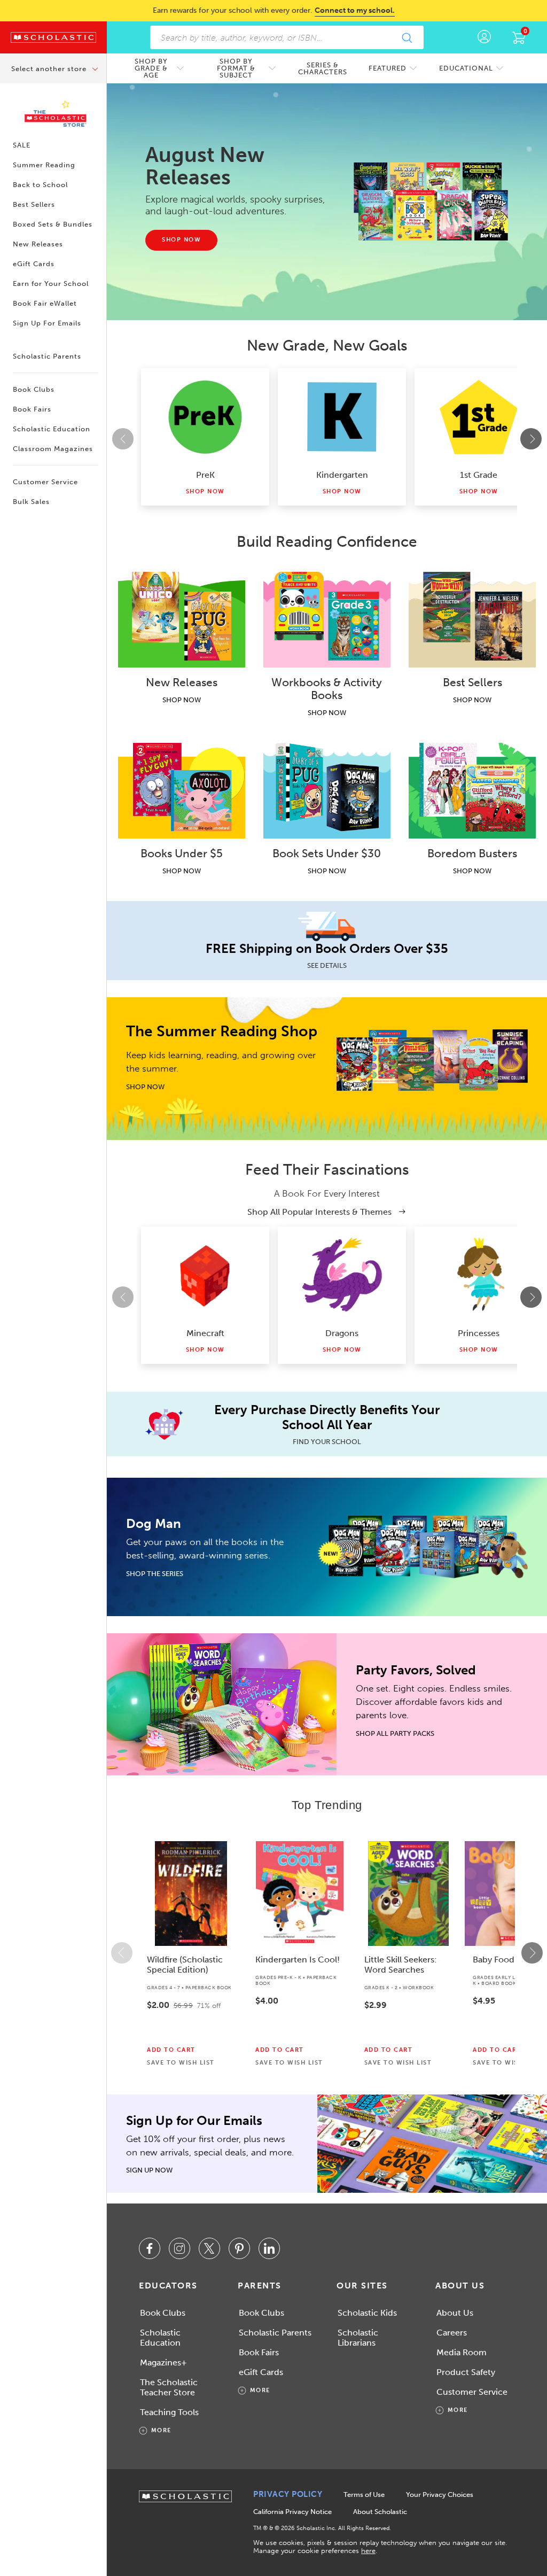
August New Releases (205, 166)
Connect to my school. (355, 10)
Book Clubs (34, 389)
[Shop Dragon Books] (342, 1275)
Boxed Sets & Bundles (53, 224)
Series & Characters (323, 68)
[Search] (407, 37)
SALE (22, 145)
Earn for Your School (51, 284)
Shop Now (205, 491)
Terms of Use (364, 2494)
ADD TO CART (171, 2050)
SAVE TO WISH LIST (181, 2063)
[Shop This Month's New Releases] (431, 201)
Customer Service (45, 482)
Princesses (479, 1333)
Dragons (342, 1333)
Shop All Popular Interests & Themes (321, 1212)
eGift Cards (34, 264)
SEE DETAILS (327, 965)
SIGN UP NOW (149, 2170)
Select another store (50, 69)
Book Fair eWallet (45, 303)
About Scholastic (380, 2512)
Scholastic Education (52, 429)
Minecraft (205, 1333)
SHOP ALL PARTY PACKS (395, 1733)
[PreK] (205, 417)
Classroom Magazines (53, 449)
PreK (205, 475)
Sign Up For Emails (47, 323)
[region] (327, 1953)
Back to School (40, 185)
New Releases (38, 244)
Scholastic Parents (47, 356)
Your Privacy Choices (440, 2494)
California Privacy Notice (292, 2512)
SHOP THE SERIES (155, 1574)
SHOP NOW (182, 700)
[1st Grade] (479, 417)
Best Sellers (34, 204)
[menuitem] (157, 68)
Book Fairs (32, 409)
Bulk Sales (31, 502)
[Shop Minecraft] (205, 1275)
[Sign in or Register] (484, 37)
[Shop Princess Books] (479, 1275)
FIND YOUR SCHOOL (327, 1442)
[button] (122, 1953)
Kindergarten (342, 475)
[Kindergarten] (342, 417)
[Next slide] (531, 439)
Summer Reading (44, 165)
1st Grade (479, 475)
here (368, 2551)
